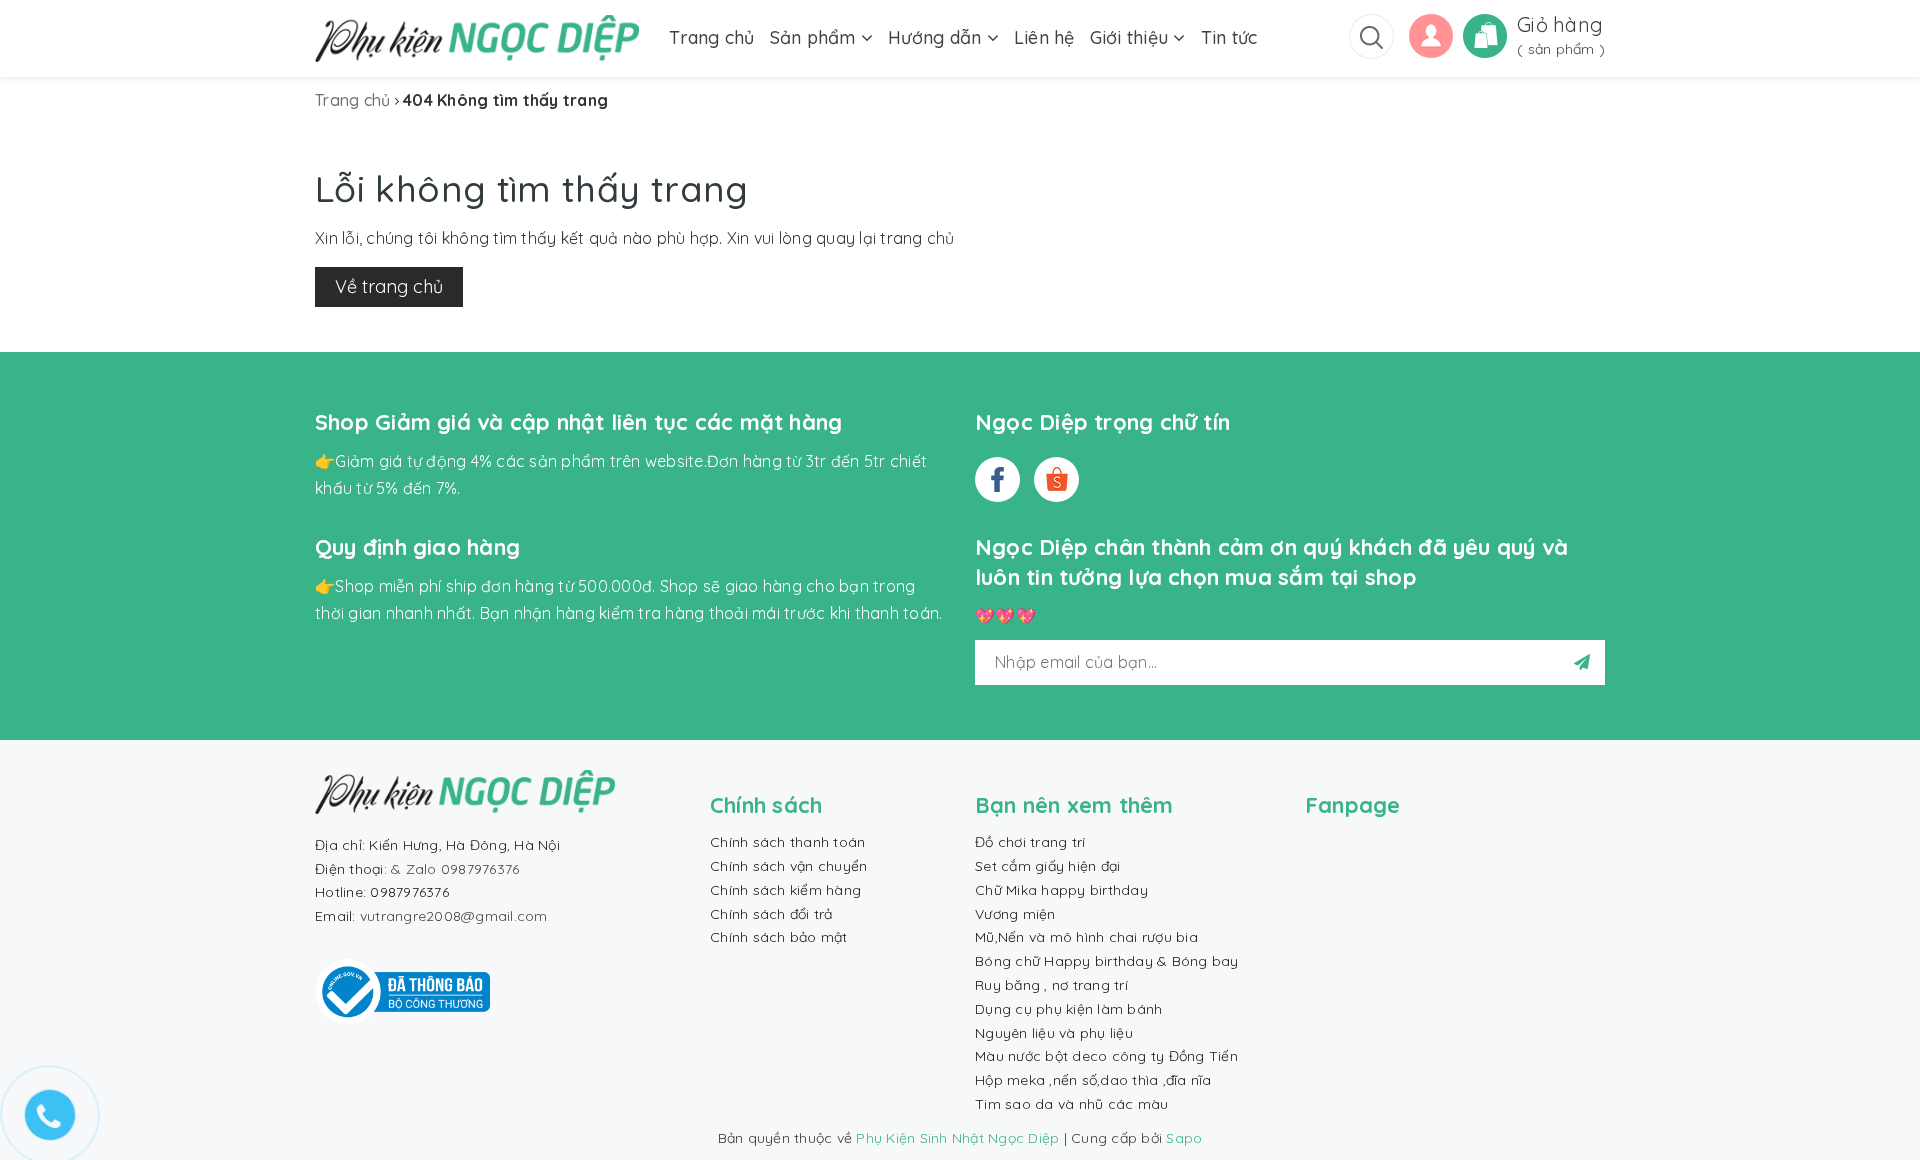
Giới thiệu (1132, 37)
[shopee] (1056, 479)
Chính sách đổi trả (771, 914)
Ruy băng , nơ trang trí (1051, 985)
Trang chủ (711, 37)
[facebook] (997, 479)
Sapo (1184, 1138)
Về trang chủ (389, 286)
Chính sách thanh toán (787, 842)
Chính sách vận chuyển (788, 866)
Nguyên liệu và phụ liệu (1054, 1033)
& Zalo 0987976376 (455, 869)
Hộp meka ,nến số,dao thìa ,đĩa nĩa (1093, 1080)
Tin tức (1229, 37)
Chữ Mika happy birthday (1061, 890)
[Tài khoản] (1431, 34)
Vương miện (1015, 914)
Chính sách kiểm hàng (785, 890)
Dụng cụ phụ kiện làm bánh (1068, 1009)
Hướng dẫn (937, 37)
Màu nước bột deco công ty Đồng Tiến (1106, 1056)
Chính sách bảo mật (779, 937)
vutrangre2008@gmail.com (454, 916)
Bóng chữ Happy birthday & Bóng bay (1107, 961)
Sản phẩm (815, 37)
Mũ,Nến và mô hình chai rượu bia (1086, 937)
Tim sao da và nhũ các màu (1071, 1104)
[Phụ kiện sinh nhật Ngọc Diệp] (477, 38)
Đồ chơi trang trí (1030, 842)
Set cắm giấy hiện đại (1047, 866)
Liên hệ (1044, 37)
